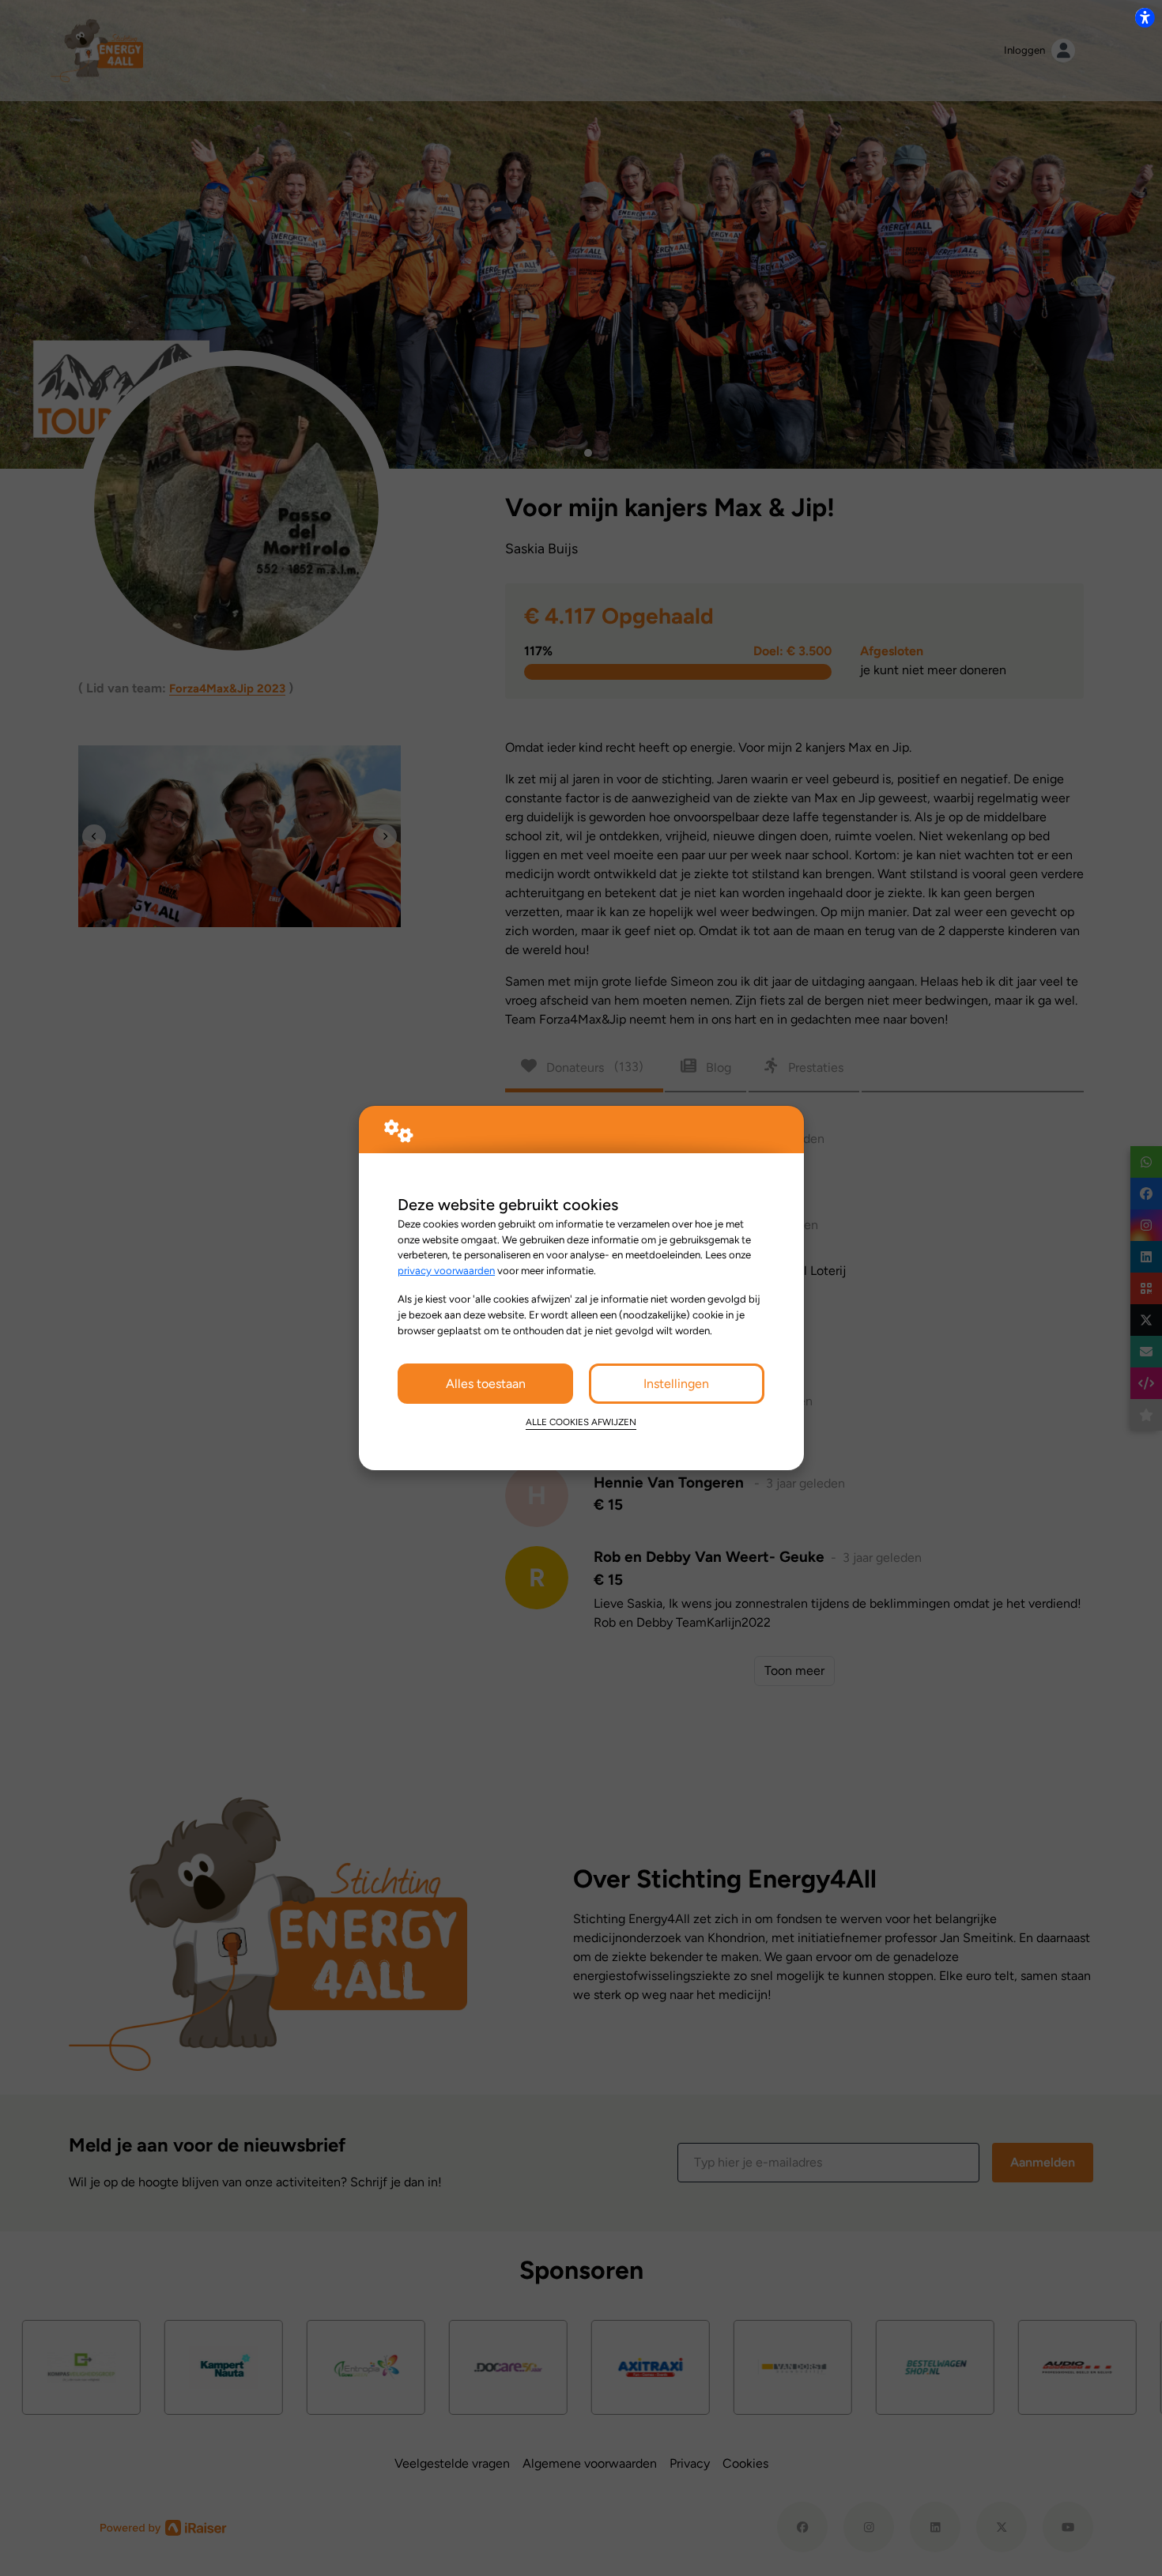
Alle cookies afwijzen (581, 1422)
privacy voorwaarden (446, 1270)
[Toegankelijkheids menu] (1145, 17)
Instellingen (676, 1384)
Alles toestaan (486, 1384)
